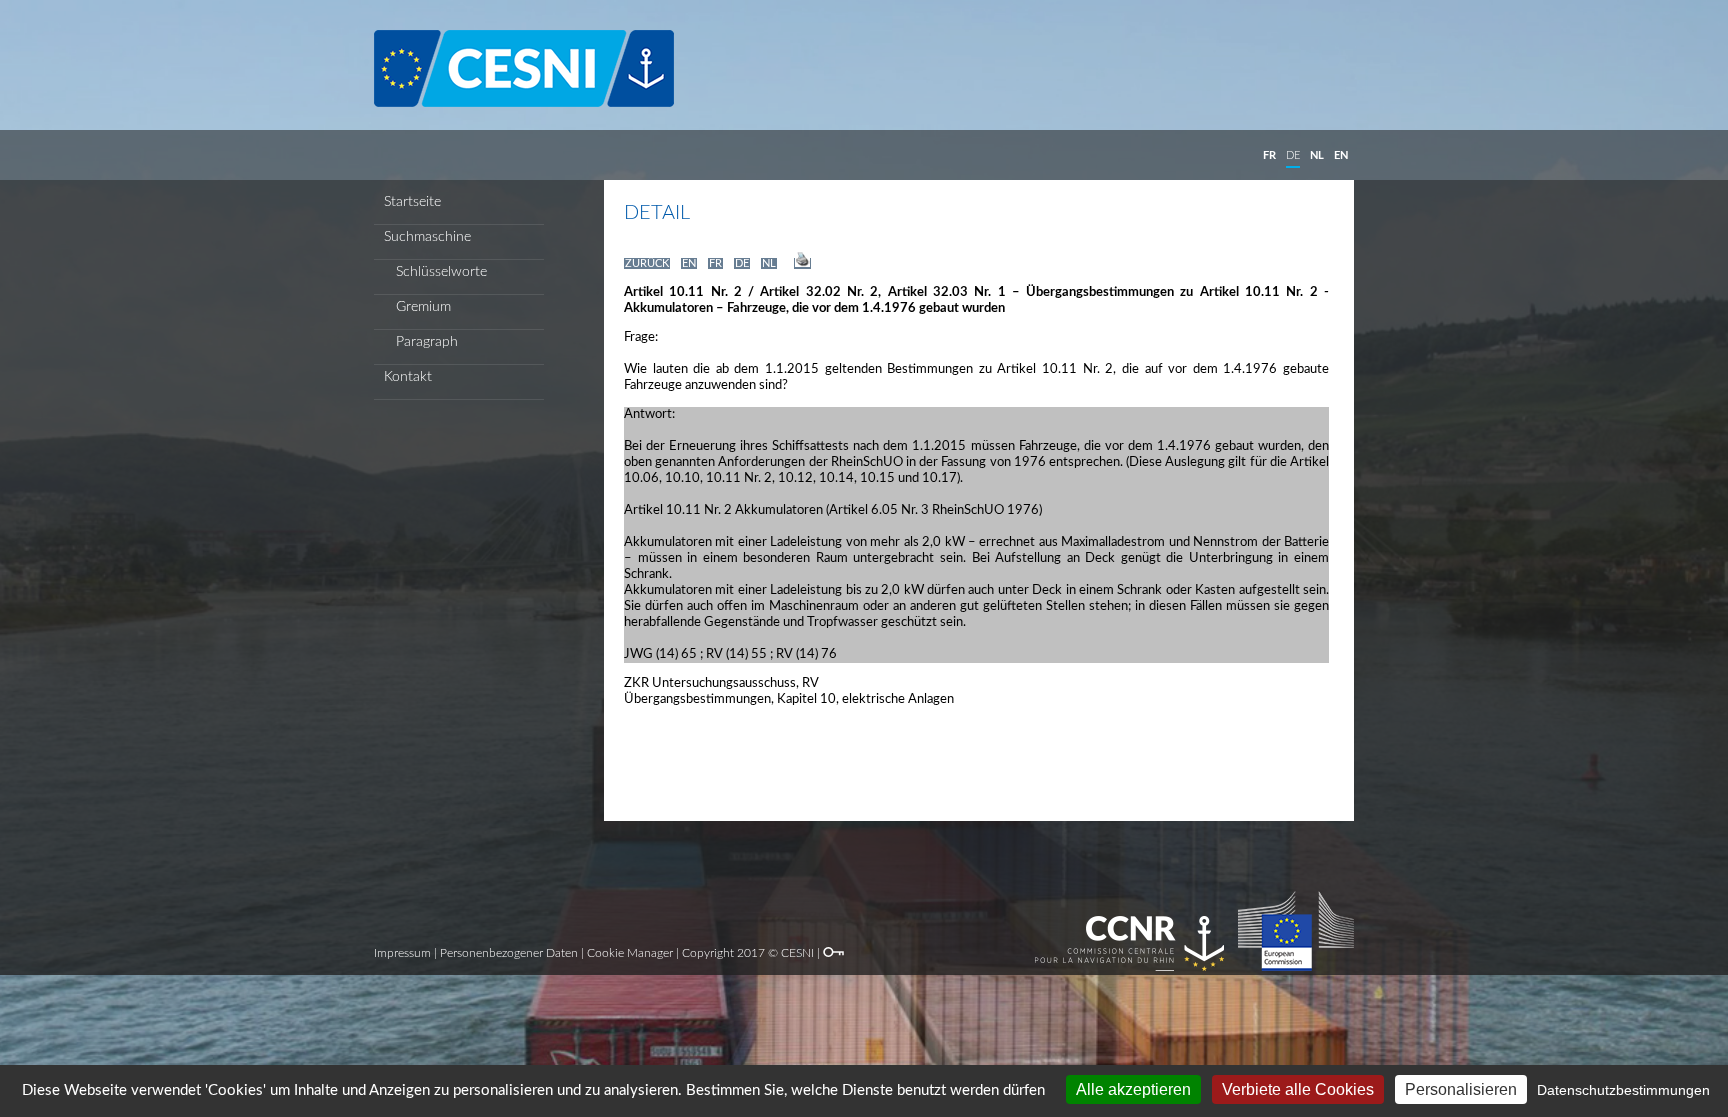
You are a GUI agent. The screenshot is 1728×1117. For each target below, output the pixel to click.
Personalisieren (1461, 1089)
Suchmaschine (427, 237)
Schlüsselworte (435, 272)
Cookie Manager (630, 953)
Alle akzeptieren (1133, 1089)
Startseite (412, 202)
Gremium (417, 307)
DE (1293, 155)
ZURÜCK (647, 263)
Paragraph (421, 342)
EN (1341, 155)
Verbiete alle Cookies (1298, 1089)
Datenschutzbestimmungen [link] (1623, 1090)
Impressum (402, 953)
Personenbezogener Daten (509, 953)
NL (1317, 155)
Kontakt (408, 377)
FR (1269, 155)
